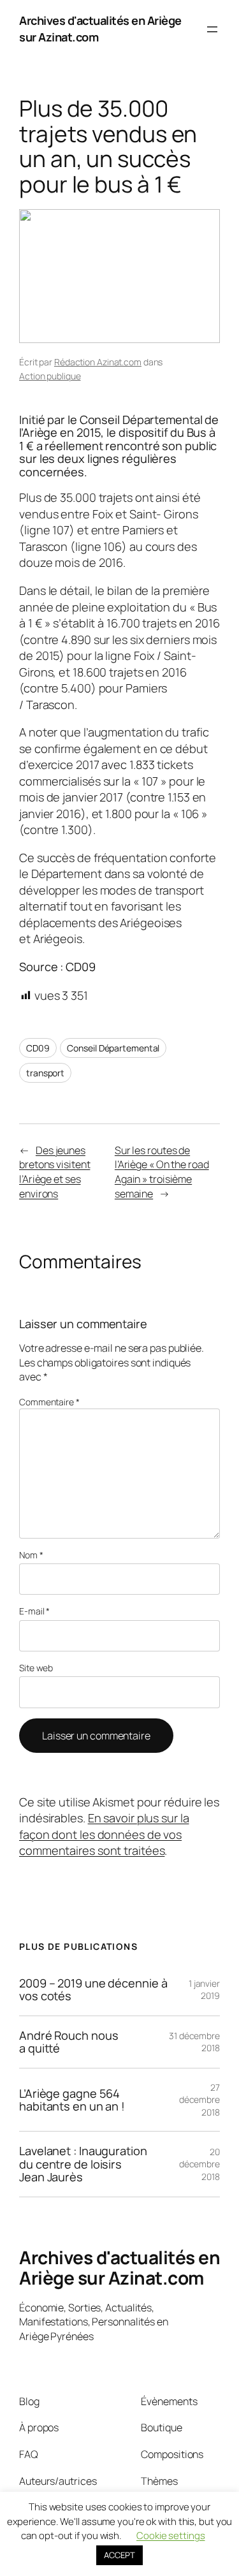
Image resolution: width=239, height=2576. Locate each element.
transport (45, 1073)
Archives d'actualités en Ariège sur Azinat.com (119, 2267)
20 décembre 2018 (199, 2164)
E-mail (34, 1611)
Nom (31, 1555)
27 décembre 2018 (199, 2100)
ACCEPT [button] (119, 2555)
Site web (36, 1668)
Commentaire (49, 1402)
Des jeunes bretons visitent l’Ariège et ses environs (54, 1172)
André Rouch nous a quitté (69, 2042)
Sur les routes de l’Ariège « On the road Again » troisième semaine (162, 1172)
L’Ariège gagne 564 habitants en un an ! (72, 2100)
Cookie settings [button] (171, 2536)
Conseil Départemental (113, 1048)
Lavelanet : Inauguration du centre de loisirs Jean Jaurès (83, 2164)
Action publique (50, 376)
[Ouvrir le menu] (212, 29)
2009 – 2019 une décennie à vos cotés (93, 1990)
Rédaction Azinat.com (98, 362)
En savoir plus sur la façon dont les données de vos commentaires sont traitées (104, 1834)
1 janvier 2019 (204, 1990)
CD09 (38, 1048)
